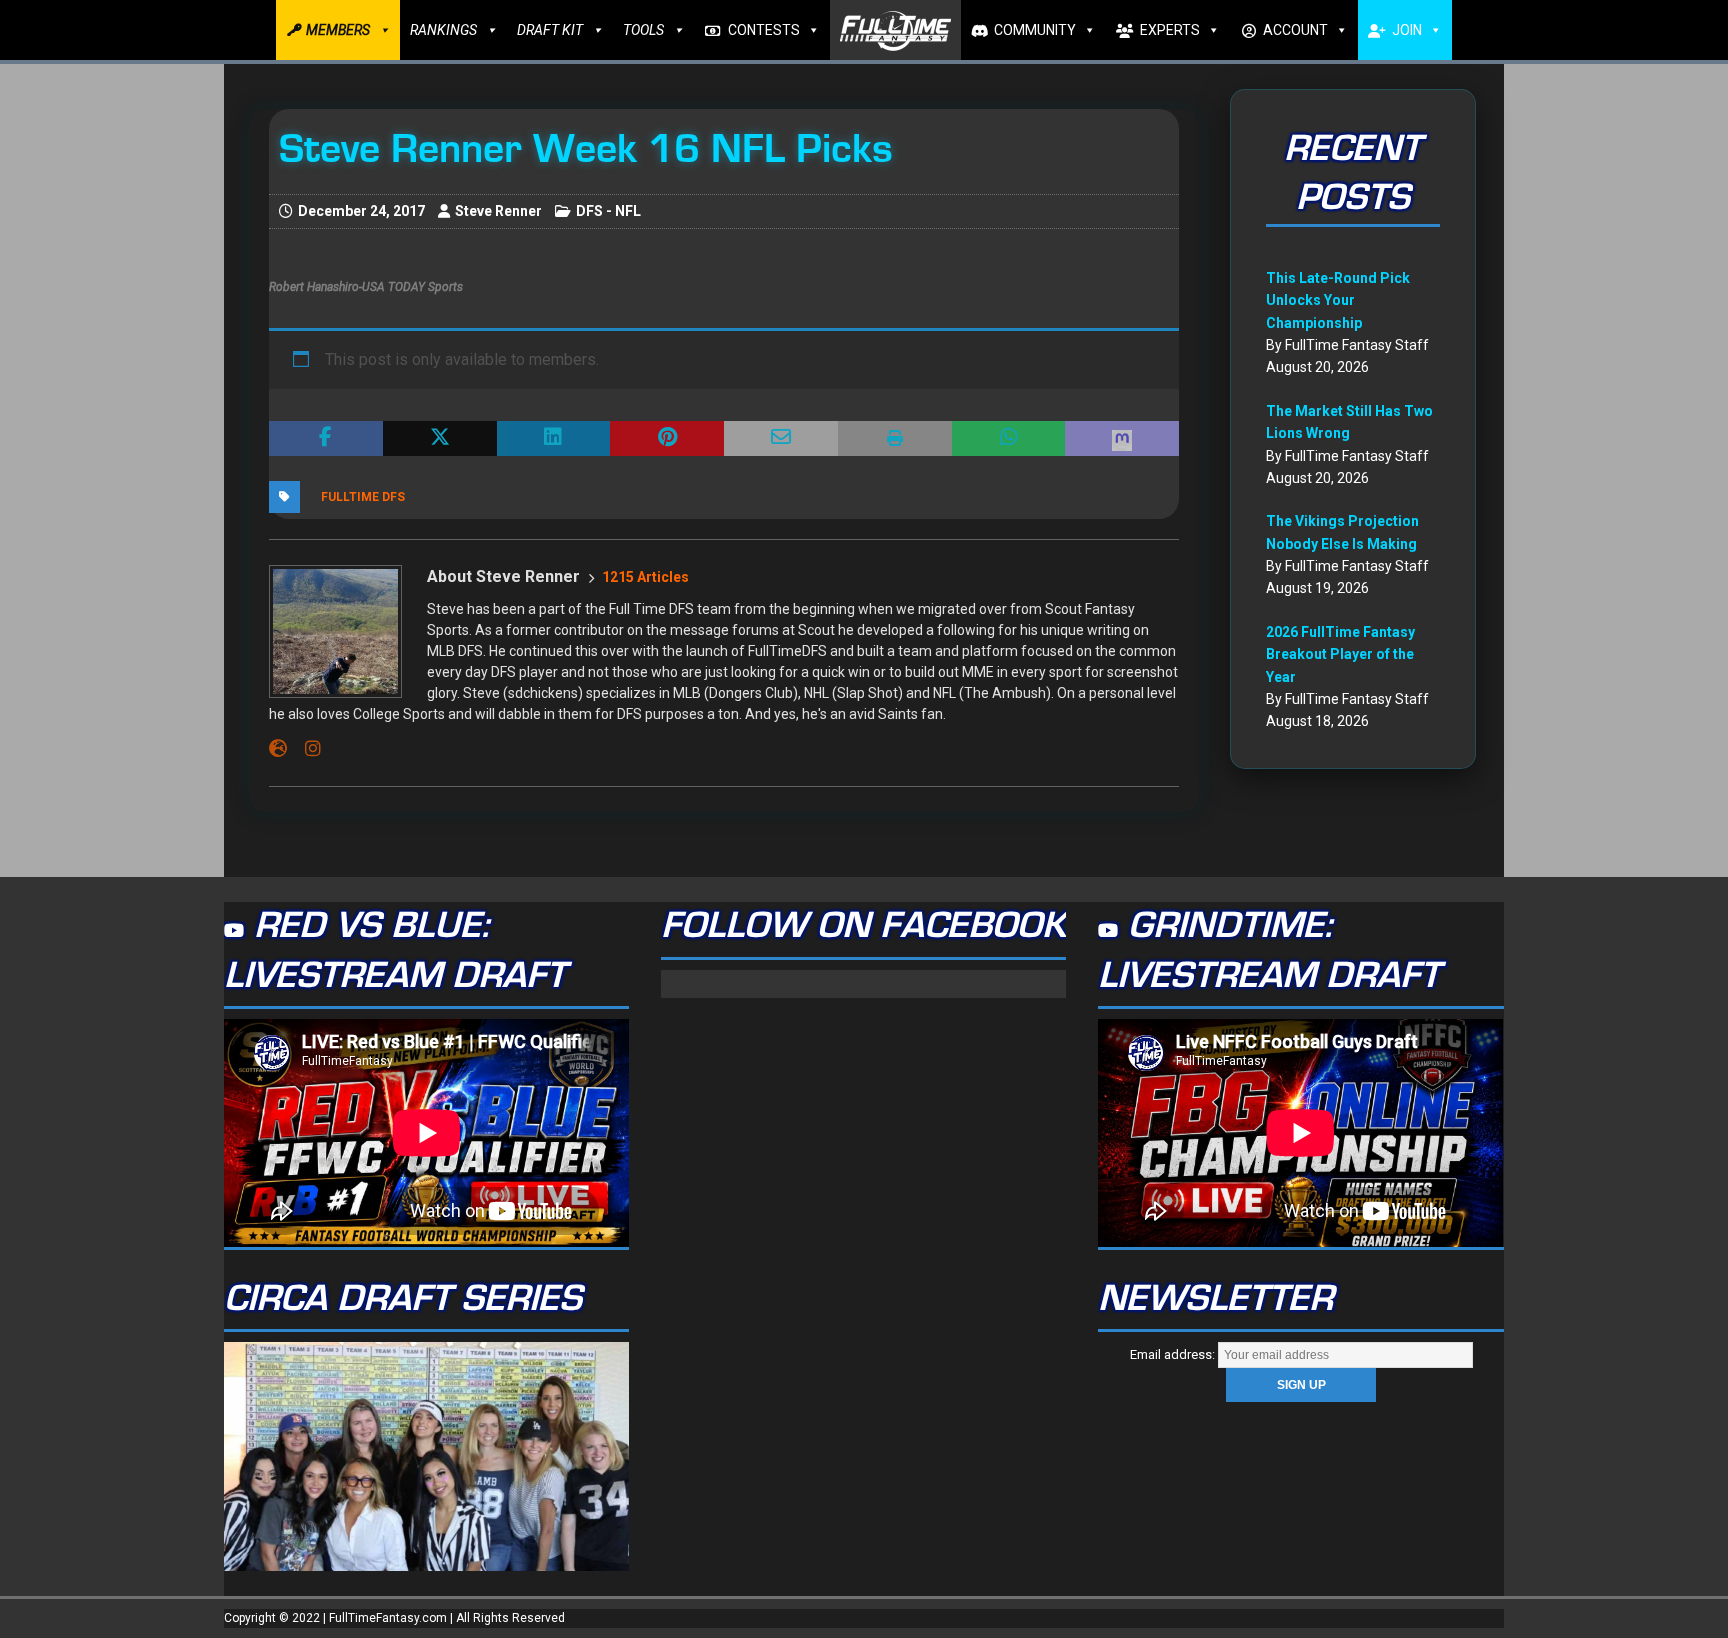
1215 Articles (645, 577)
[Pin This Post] (667, 439)
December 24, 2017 (361, 211)
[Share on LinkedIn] (554, 439)
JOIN (1407, 30)
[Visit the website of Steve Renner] (278, 749)
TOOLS (643, 30)
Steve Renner (498, 211)
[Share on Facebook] (326, 439)
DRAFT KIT (550, 30)
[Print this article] (895, 439)
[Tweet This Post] (440, 439)
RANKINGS (443, 30)
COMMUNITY (1035, 30)
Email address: (1174, 1354)
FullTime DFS (363, 497)
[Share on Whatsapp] (1009, 439)
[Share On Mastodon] (1122, 439)
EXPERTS (1170, 30)
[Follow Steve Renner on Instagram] (305, 749)
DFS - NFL (608, 211)
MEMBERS (338, 30)
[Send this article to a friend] (781, 439)
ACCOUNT (1295, 30)
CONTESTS (764, 30)
